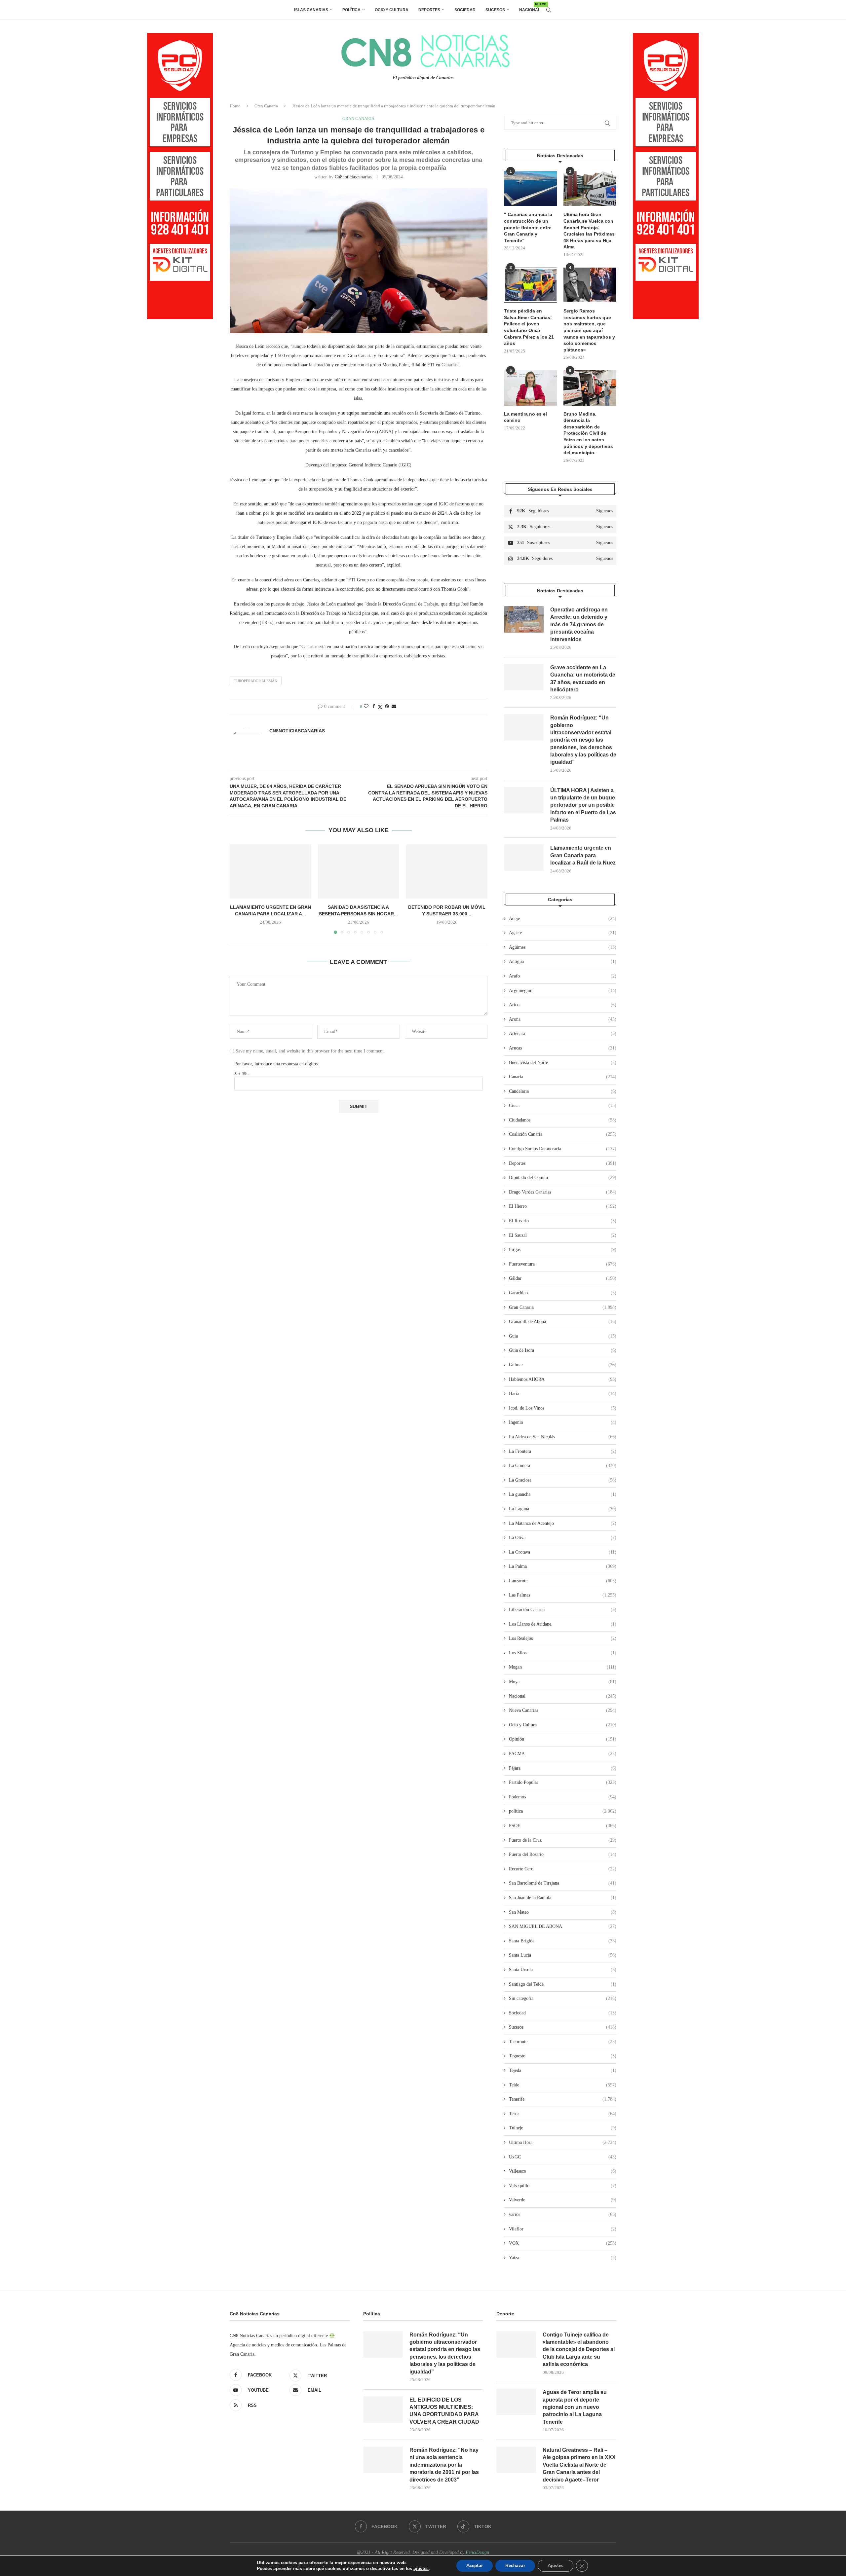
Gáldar (563, 1278)
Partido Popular (563, 1782)
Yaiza (563, 2258)
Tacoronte (563, 2042)
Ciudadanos (563, 1120)
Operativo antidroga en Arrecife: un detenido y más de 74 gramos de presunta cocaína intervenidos (579, 625)
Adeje (563, 919)
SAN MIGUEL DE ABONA (563, 1926)
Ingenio (563, 1422)
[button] (239, 889)
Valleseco (563, 2171)
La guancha (563, 1494)
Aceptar (475, 2566)
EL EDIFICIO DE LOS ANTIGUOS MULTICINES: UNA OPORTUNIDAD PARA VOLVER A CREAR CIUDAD (444, 2411)
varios (563, 2214)
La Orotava (563, 1552)
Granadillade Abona (563, 1322)
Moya (563, 1682)
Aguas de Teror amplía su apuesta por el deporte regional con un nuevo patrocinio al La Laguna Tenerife (575, 2407)
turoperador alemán (256, 681)
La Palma (563, 1566)
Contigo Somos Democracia (563, 1149)
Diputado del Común (563, 1178)
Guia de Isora (563, 1350)
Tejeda (563, 2070)
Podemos (563, 1797)
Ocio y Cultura (392, 10)
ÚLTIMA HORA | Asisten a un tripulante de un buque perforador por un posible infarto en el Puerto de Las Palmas (583, 805)
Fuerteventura (563, 1264)
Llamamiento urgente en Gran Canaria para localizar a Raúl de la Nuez (583, 855)
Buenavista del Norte (563, 1063)
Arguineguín (563, 991)
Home (235, 106)
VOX (563, 2243)
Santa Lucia (563, 1955)
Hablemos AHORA (563, 1379)
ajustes (421, 2569)
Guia (563, 1336)
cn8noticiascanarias (353, 177)
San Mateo (563, 1912)
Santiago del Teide (563, 1984)
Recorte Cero (563, 1869)
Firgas (563, 1250)
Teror (563, 2114)
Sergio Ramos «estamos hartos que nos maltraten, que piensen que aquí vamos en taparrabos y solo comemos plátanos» (589, 330)
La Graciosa (563, 1480)
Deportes (429, 10)
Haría (563, 1394)
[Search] (549, 10)
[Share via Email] (394, 707)
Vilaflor (563, 2229)
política (563, 1811)
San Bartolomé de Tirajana (563, 1883)
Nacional (530, 7)
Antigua (563, 961)
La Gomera (563, 1466)
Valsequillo (563, 2186)
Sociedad (465, 10)
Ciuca (563, 1105)
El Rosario (563, 1221)
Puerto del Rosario (563, 1854)
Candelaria (563, 1091)
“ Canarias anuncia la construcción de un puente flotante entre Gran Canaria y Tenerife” (528, 227)
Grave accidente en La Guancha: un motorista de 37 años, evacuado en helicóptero (583, 679)
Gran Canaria (266, 106)
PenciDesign (477, 2552)
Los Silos (563, 1653)
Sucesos (495, 10)
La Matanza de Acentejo (563, 1523)
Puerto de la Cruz (563, 1840)
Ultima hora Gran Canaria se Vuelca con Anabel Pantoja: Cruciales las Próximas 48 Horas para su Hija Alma (589, 231)
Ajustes (556, 2566)
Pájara (563, 1768)
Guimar (563, 1365)
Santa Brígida (563, 1941)
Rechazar (515, 2566)
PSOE (563, 1826)
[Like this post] (366, 707)
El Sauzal (563, 1235)
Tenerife (563, 2099)
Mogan (563, 1667)
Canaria (563, 1077)
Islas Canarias (311, 10)
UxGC (563, 2157)
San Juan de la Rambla (563, 1898)
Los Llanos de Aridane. (563, 1624)
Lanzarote (563, 1581)
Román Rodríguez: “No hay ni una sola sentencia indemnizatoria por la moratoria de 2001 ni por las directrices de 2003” (444, 2465)
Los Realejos (563, 1638)
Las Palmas (563, 1595)
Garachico (563, 1293)
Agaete (563, 933)
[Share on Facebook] (374, 707)
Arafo (563, 976)
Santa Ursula (563, 1970)
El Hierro (563, 1206)
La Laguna (563, 1509)
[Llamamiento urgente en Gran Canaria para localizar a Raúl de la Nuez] (270, 871)
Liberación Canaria (563, 1610)
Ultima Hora (563, 2142)
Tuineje (563, 2128)
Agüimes (563, 947)
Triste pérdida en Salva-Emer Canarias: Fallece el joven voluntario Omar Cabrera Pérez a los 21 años (529, 327)
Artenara (563, 1033)
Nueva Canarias (563, 1710)
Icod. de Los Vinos (563, 1408)
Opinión (563, 1739)
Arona (563, 1019)
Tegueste (563, 2056)
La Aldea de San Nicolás (563, 1437)
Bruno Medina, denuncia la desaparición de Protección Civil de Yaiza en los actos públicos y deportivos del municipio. (588, 433)
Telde (563, 2085)
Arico (563, 1005)
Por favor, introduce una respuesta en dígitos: (277, 1064)
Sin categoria (563, 1998)
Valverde (563, 2200)
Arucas (563, 1048)
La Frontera (563, 1451)
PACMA (563, 1754)
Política (351, 10)
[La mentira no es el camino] (530, 388)
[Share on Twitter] (380, 707)
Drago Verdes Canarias (563, 1192)
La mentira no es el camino (525, 417)
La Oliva (563, 1538)
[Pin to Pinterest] (387, 707)
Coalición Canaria (563, 1134)
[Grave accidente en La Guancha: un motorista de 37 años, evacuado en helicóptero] (524, 677)
